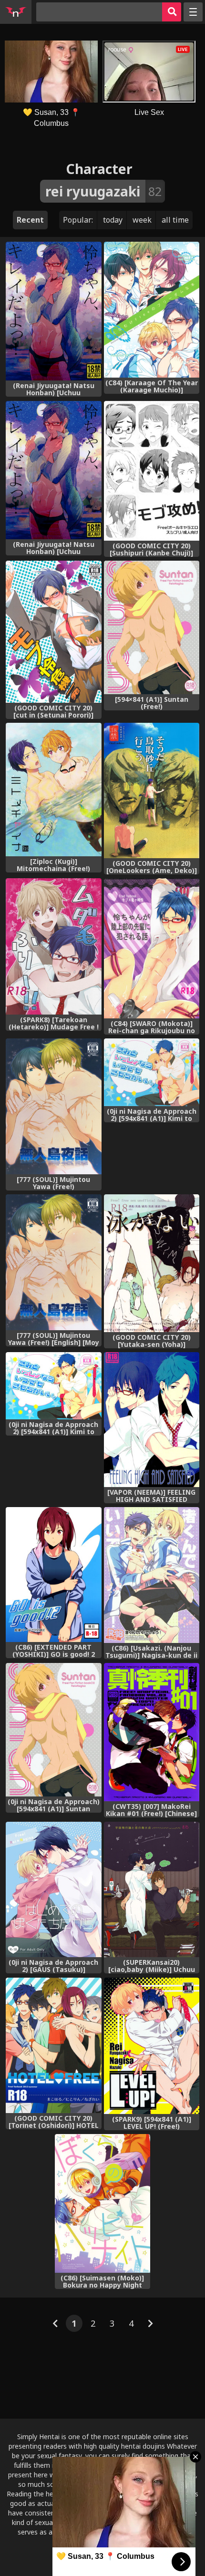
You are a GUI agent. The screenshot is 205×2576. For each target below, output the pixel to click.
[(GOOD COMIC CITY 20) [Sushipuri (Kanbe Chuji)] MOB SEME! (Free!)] (152, 471)
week (142, 220)
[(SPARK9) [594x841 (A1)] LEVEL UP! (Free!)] (152, 2046)
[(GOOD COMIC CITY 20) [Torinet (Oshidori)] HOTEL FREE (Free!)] (54, 2045)
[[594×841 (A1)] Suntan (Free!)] (152, 627)
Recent (30, 220)
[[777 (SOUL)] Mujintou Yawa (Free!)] (54, 1106)
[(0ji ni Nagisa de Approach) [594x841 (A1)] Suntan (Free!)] (54, 1730)
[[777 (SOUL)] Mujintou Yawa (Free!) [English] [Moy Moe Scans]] (54, 1262)
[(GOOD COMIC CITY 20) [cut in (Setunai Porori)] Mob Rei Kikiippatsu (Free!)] (54, 631)
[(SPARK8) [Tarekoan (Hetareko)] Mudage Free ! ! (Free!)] (54, 946)
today (113, 220)
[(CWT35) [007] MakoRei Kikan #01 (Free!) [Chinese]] (152, 1732)
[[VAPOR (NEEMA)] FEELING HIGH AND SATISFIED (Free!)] (152, 1420)
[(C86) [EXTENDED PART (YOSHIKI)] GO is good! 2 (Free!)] (54, 1575)
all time (175, 220)
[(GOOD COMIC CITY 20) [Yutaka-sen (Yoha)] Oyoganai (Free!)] (152, 1263)
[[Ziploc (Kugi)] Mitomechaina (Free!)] (54, 790)
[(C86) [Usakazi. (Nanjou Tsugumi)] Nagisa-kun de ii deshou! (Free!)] (152, 1575)
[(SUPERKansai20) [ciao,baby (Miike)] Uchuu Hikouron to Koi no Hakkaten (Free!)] (152, 1889)
